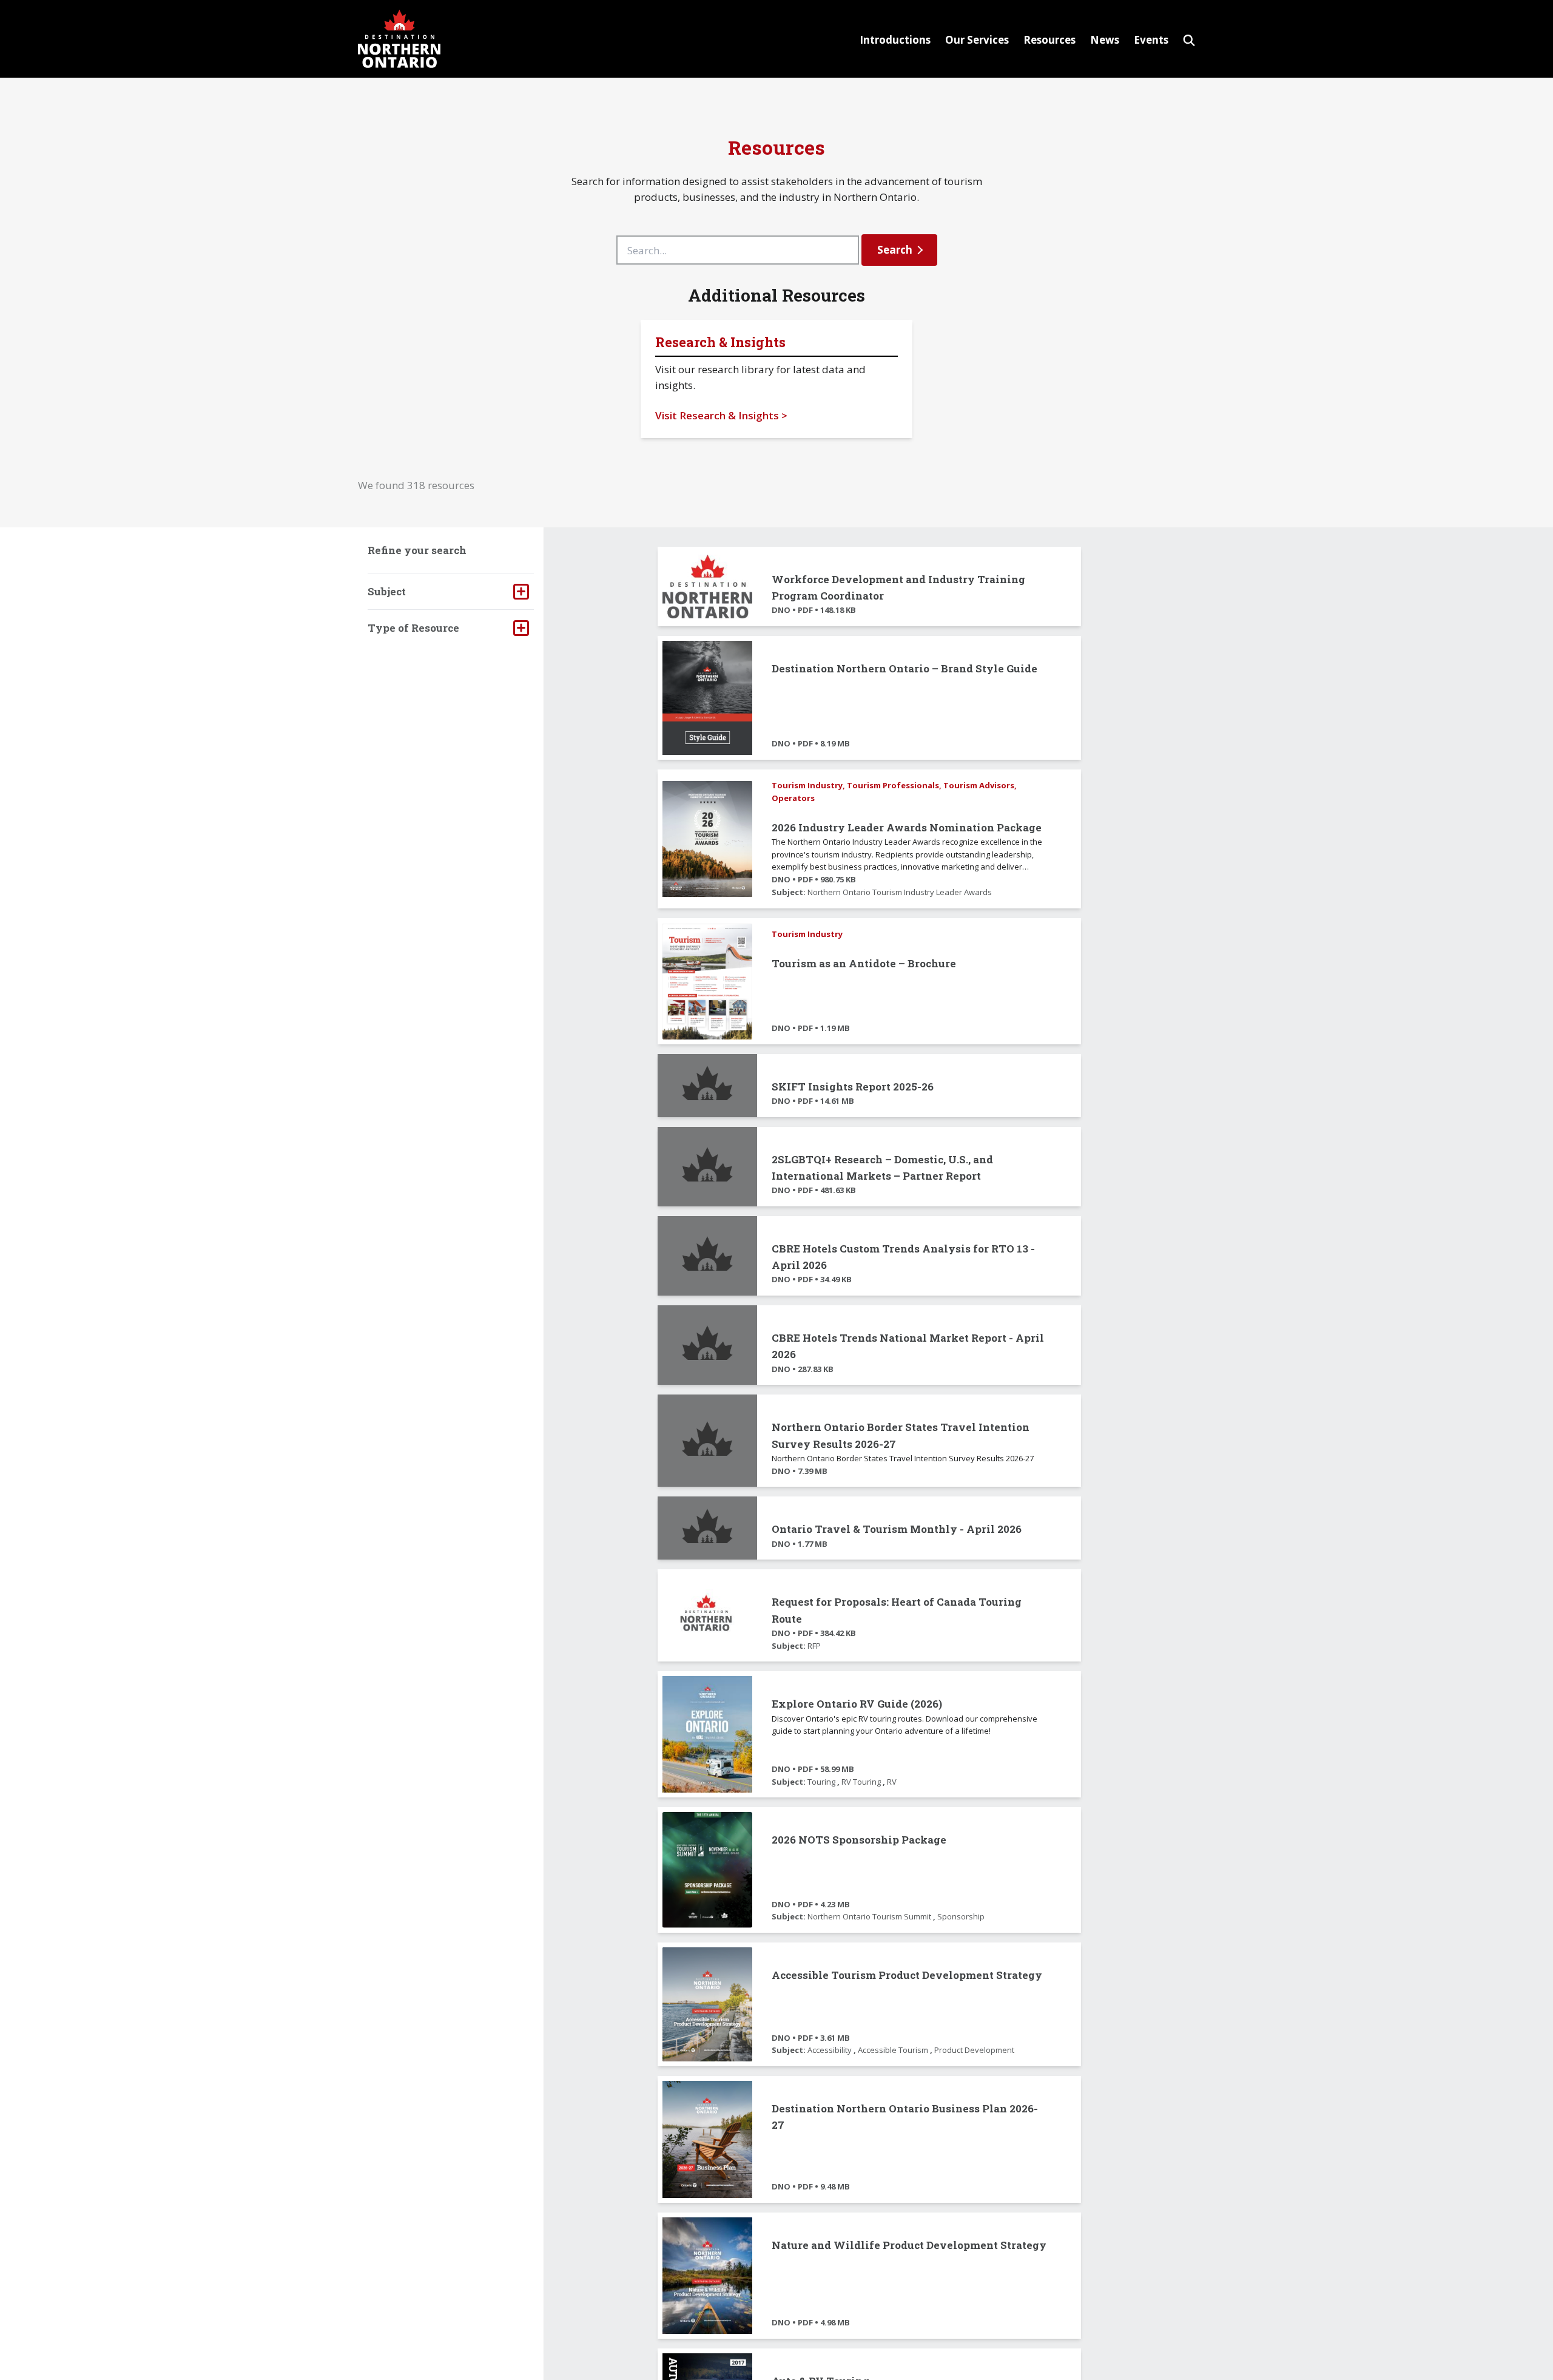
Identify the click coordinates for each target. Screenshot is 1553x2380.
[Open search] (1189, 39)
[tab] (451, 591)
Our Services (977, 40)
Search (895, 250)
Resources (1049, 40)
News (1105, 40)
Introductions (895, 40)
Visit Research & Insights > (721, 415)
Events (1151, 40)
